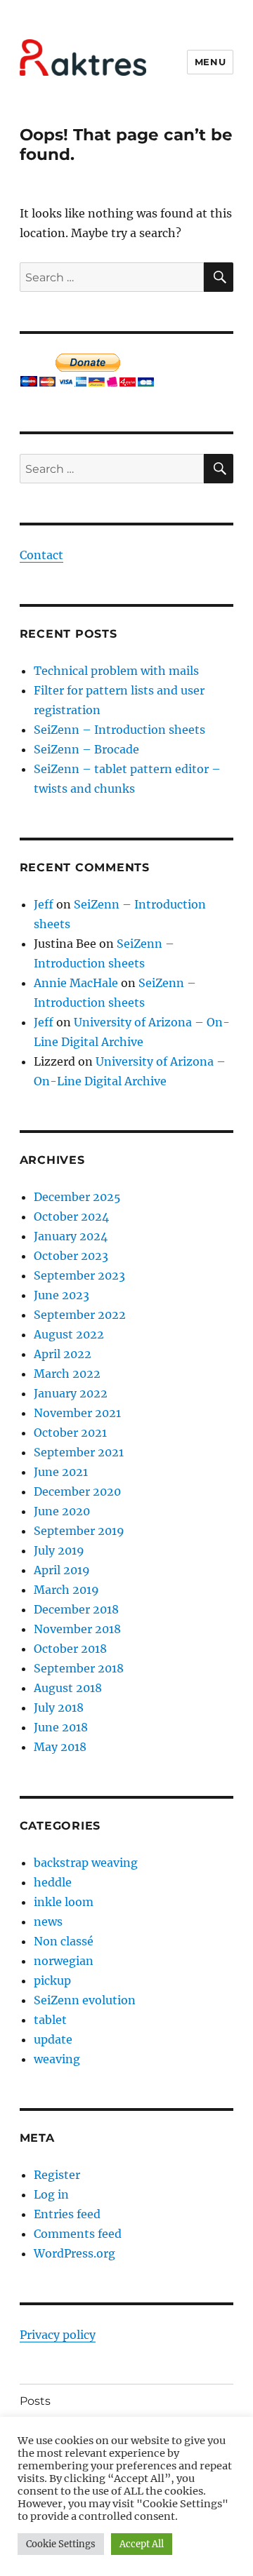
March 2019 (66, 1590)
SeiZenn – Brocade (86, 749)
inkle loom (64, 1902)
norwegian (64, 1961)
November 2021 (77, 1413)
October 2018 (70, 1649)
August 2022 (69, 1334)
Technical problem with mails (116, 671)
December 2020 (77, 1491)
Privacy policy (58, 2335)
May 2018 (60, 1747)
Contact (41, 555)
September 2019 (79, 1531)
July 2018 (59, 1708)
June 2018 (61, 1727)
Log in (51, 2194)
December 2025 (77, 1197)
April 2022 (63, 1354)
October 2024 (71, 1216)
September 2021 (79, 1452)
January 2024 (71, 1236)
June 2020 (62, 1511)
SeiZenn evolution (85, 2000)
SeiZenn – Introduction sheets (119, 730)
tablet (50, 2020)
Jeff (44, 904)
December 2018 (76, 1609)
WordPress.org (74, 2253)
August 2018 (68, 1688)
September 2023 (79, 1275)
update (53, 2039)
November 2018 (77, 1629)
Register (57, 2175)
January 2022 (71, 1393)
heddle (53, 1882)
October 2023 (71, 1256)
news (48, 1921)
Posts (35, 2401)
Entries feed (67, 2214)
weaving (57, 2059)
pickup (52, 1980)
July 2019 (59, 1550)
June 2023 (61, 1295)
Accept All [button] (142, 2544)
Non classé (64, 1941)
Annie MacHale (76, 983)
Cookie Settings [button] (61, 2544)
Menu (210, 62)
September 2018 (79, 1668)
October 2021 (70, 1433)
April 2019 (62, 1570)
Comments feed (78, 2234)
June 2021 (61, 1472)
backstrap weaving (86, 1863)
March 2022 (67, 1374)
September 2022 (80, 1315)
